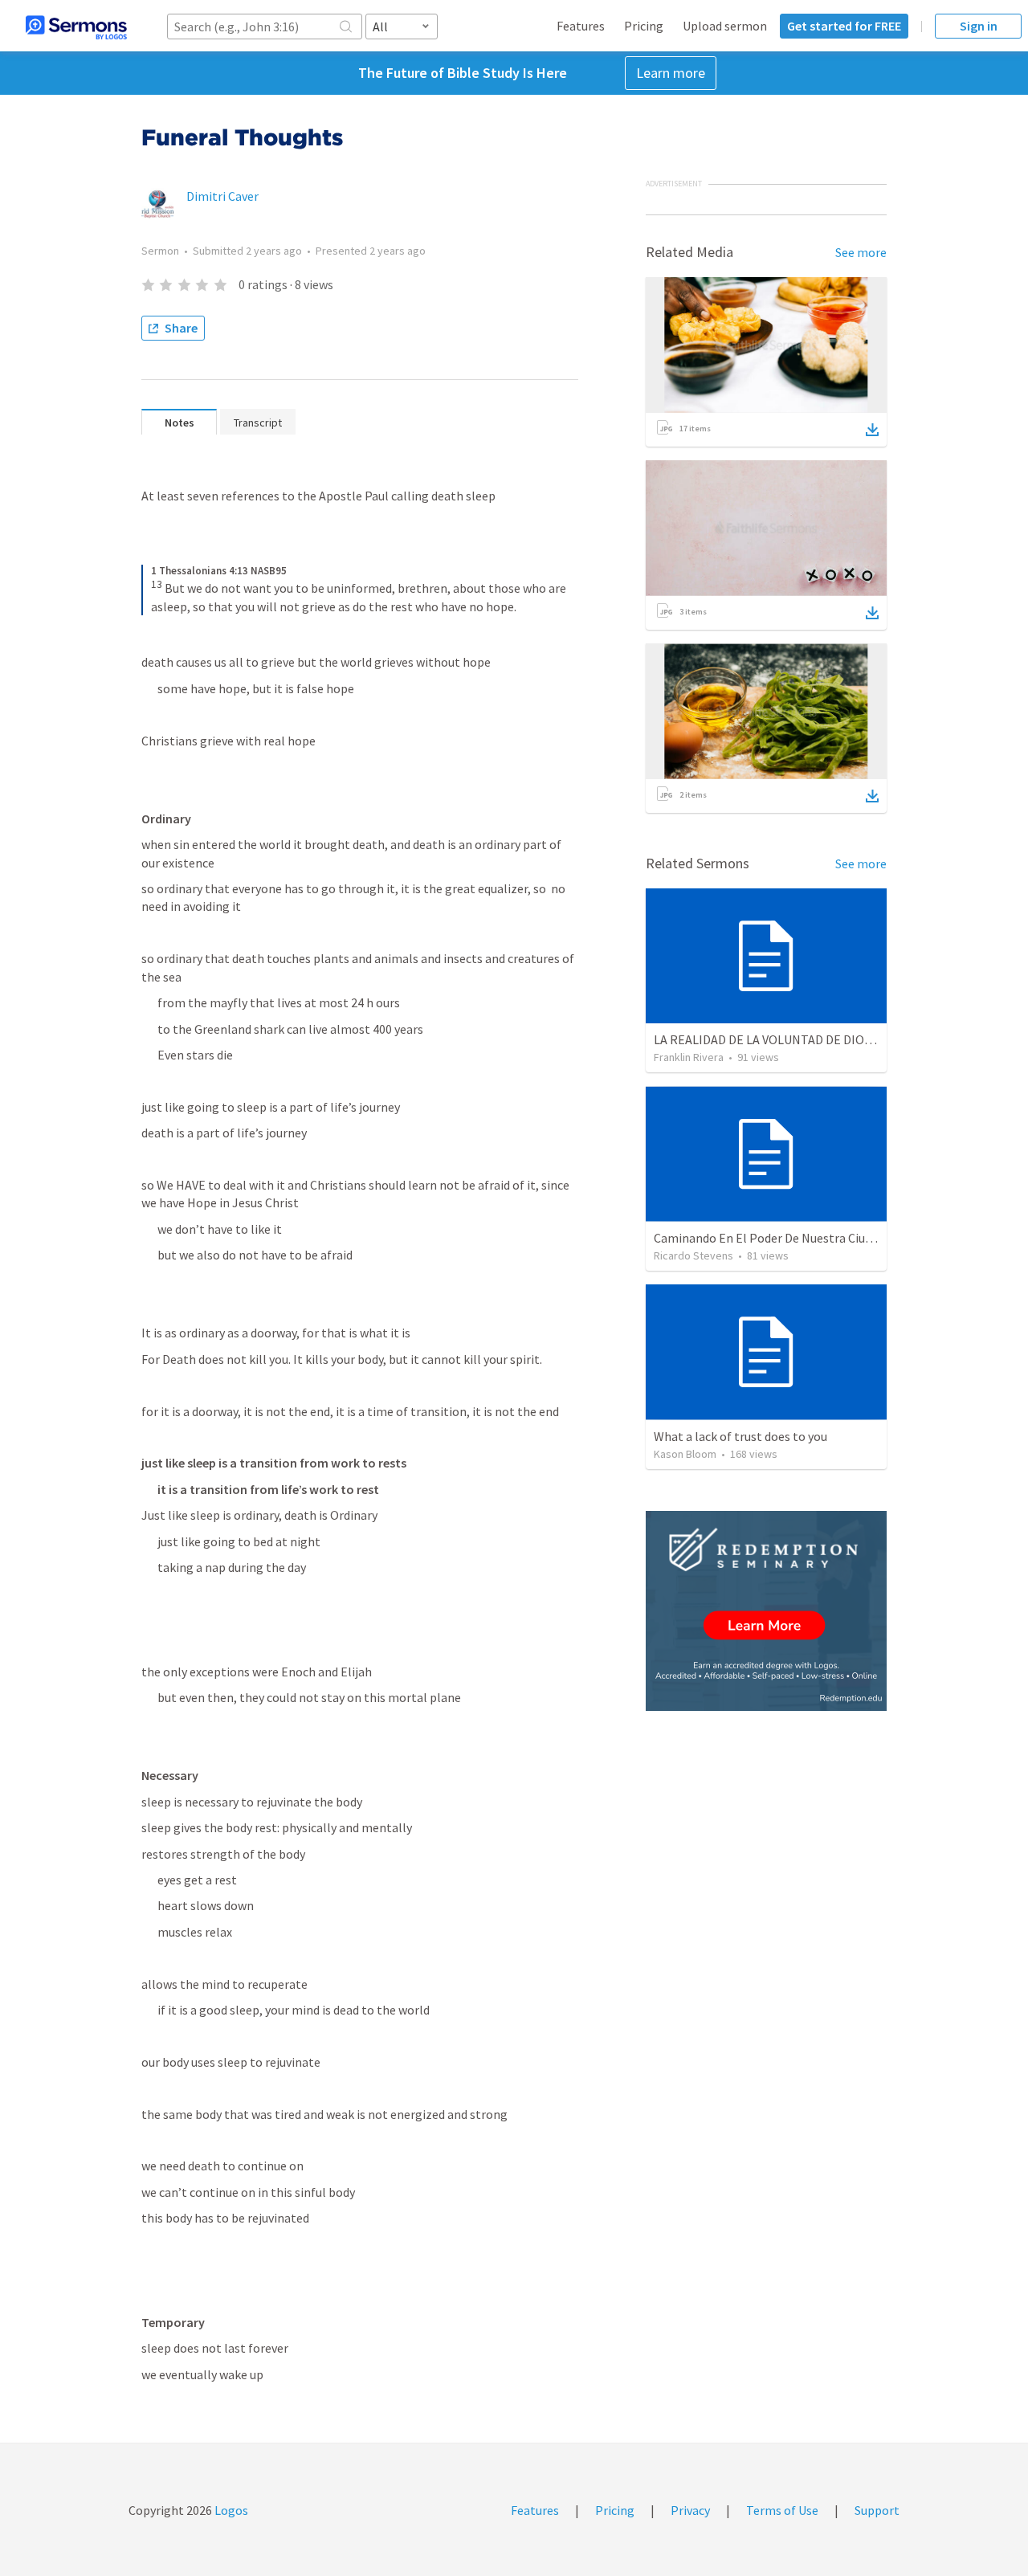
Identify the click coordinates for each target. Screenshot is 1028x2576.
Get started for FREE (844, 26)
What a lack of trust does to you (740, 1436)
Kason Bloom (685, 1454)
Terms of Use (782, 2510)
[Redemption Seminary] (766, 1611)
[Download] (872, 430)
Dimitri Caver (222, 196)
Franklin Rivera (689, 1057)
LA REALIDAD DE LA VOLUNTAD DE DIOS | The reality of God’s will (831, 1039)
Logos (230, 2510)
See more (861, 252)
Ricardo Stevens (693, 1255)
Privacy (690, 2510)
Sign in (979, 26)
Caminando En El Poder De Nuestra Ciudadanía (781, 1238)
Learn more (671, 73)
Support (877, 2510)
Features (581, 26)
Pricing (644, 26)
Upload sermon (725, 26)
